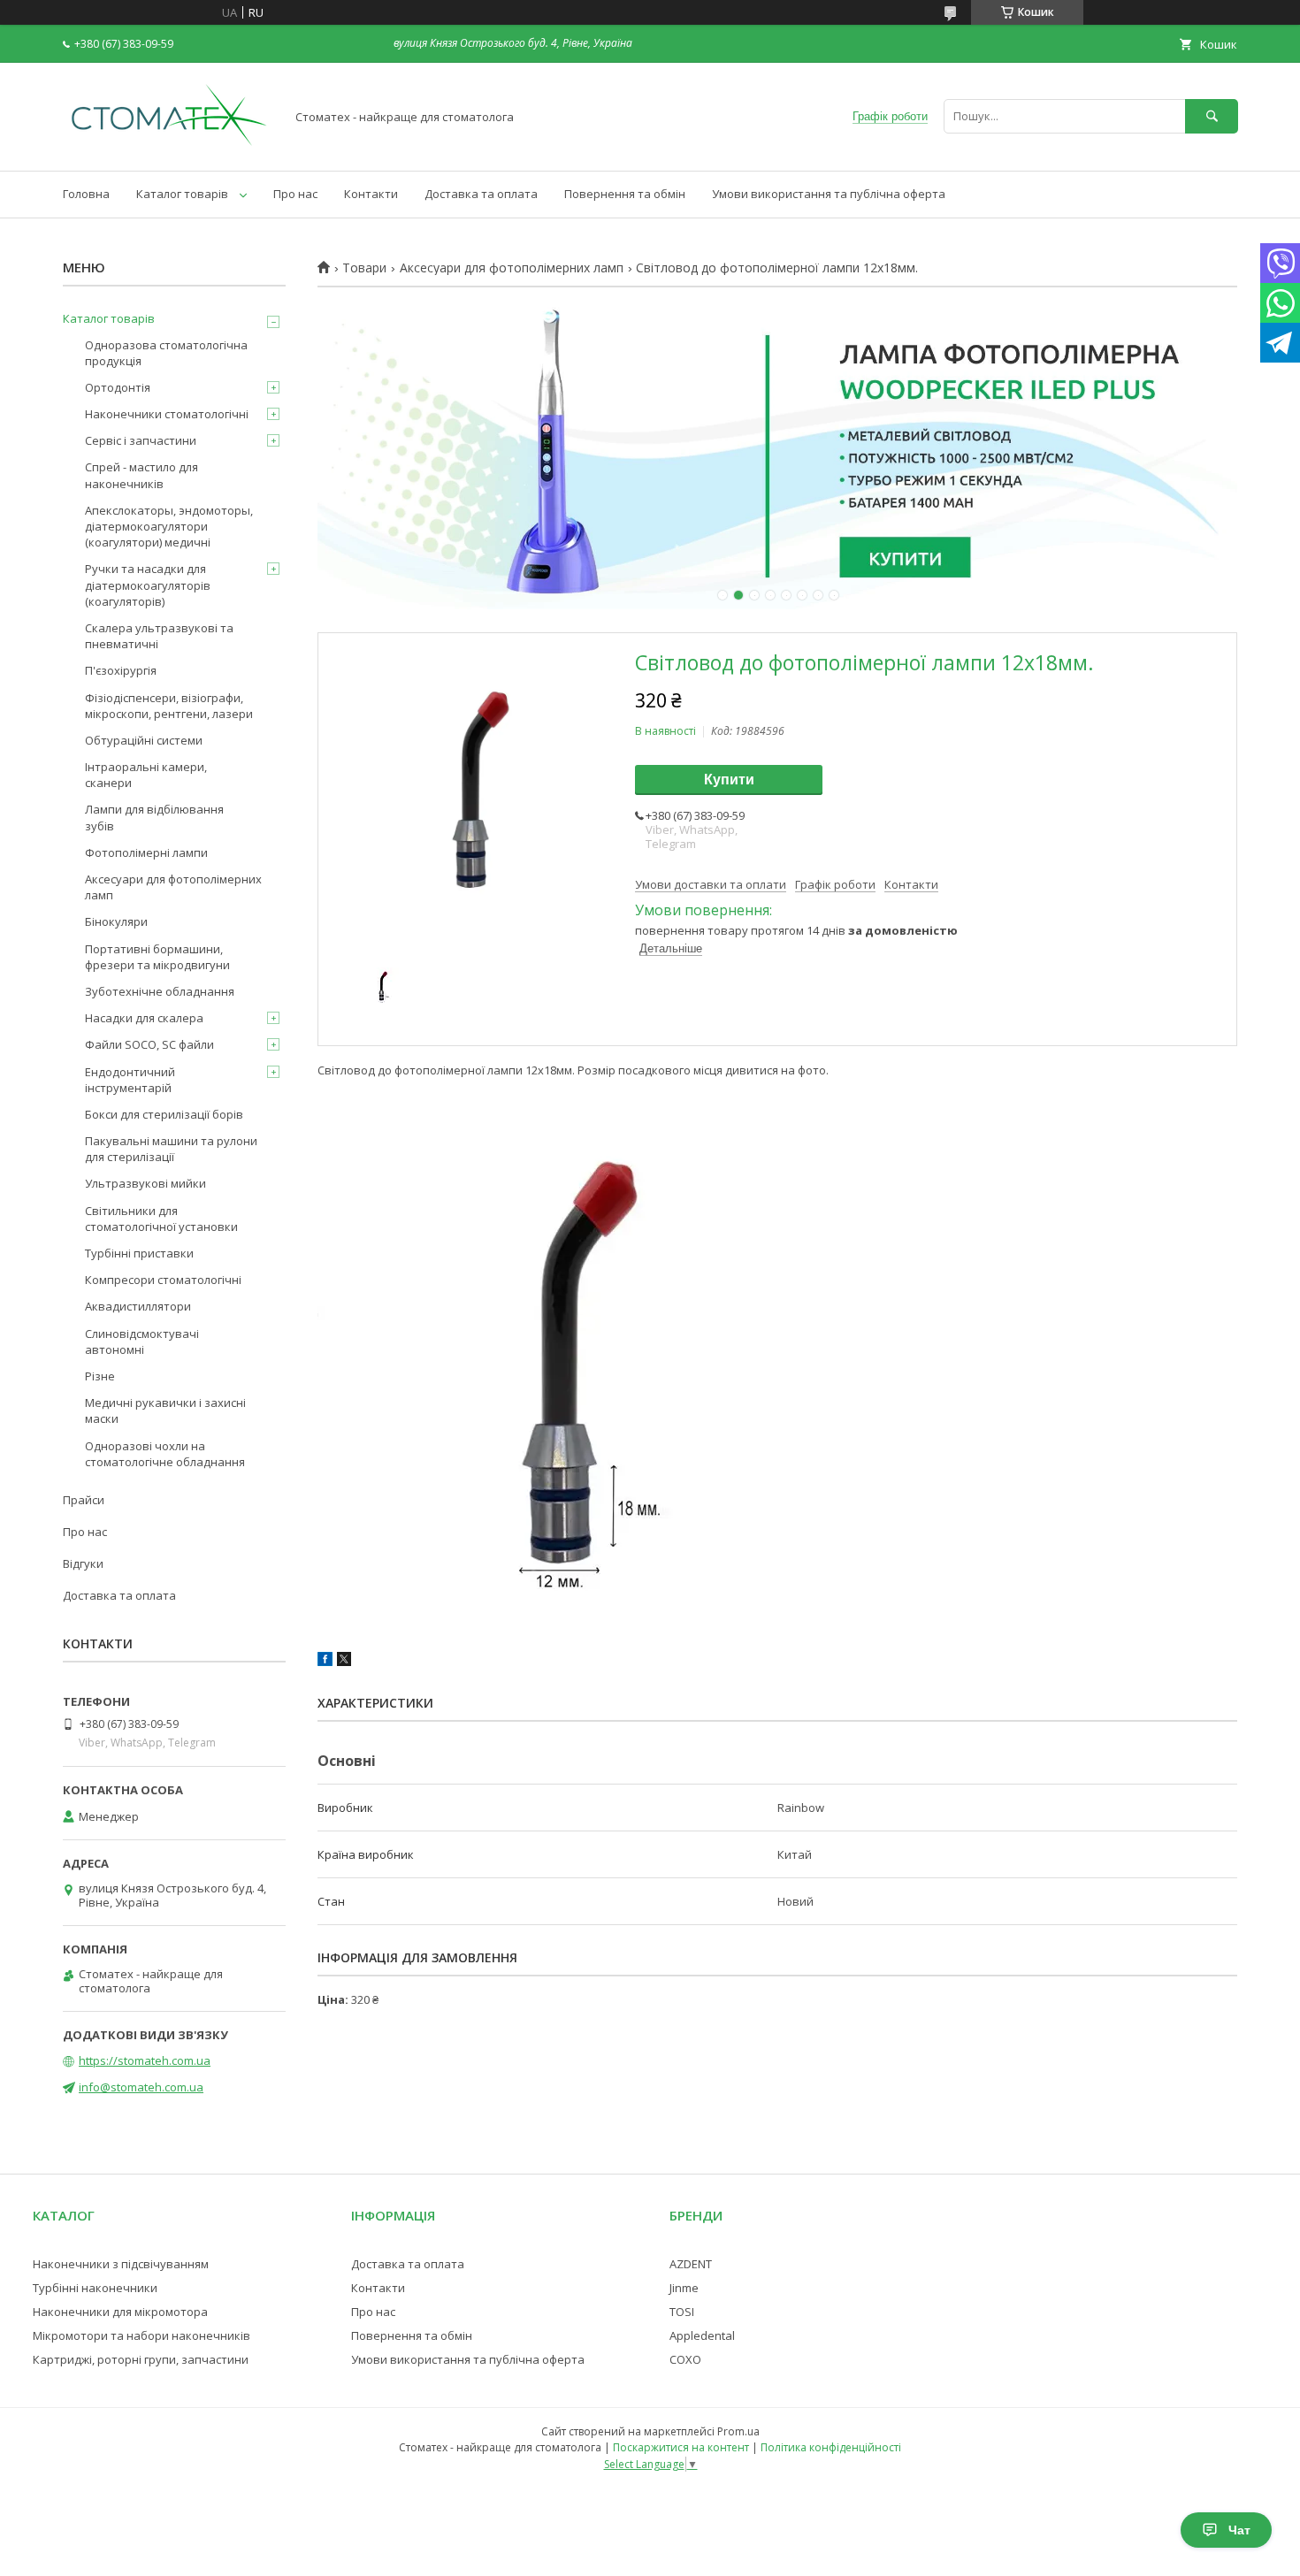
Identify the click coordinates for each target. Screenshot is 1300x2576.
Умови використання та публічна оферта (829, 194)
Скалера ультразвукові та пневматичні (159, 636)
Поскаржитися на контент (681, 2447)
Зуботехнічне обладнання (160, 991)
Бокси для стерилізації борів (164, 1114)
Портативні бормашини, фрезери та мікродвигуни (157, 957)
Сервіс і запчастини (141, 440)
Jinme (684, 2288)
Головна (86, 194)
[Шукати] (1212, 116)
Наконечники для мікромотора (120, 2312)
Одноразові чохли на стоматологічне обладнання (165, 1454)
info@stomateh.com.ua (141, 2087)
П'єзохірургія (121, 670)
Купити (729, 780)
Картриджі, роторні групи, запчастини (141, 2359)
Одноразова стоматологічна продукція (166, 353)
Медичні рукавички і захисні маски (165, 1410)
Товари (364, 268)
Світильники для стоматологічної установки (161, 1219)
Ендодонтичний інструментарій (130, 1080)
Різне (100, 1376)
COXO (685, 2359)
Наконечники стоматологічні (167, 414)
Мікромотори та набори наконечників (141, 2335)
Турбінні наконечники (95, 2288)
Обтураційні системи (144, 740)
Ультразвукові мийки (145, 1183)
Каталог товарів (182, 194)
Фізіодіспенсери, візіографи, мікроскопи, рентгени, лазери (169, 706)
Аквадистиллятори (138, 1306)
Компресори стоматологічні (163, 1280)
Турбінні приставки (139, 1253)
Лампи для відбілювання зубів (154, 817)
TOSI (682, 2312)
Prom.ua (738, 2431)
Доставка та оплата (481, 194)
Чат (1239, 2530)
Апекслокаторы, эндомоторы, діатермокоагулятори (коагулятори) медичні (169, 526)
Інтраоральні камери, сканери (146, 775)
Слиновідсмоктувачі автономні (142, 1342)
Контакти (371, 194)
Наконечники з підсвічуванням (121, 2264)
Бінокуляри (116, 921)
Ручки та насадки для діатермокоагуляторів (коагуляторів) (148, 585)
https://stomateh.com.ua (145, 2060)
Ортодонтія (118, 387)
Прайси (84, 1500)
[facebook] (325, 1662)
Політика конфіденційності (831, 2447)
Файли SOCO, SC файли (149, 1044)
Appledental (702, 2335)
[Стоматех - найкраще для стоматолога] (169, 148)
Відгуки (83, 1563)
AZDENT (691, 2264)
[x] (344, 1662)
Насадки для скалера (144, 1018)
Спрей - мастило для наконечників (141, 475)
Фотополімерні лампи (146, 852)
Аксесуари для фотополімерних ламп (512, 268)
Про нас (295, 194)
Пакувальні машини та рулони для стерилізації (171, 1149)
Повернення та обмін (625, 194)
